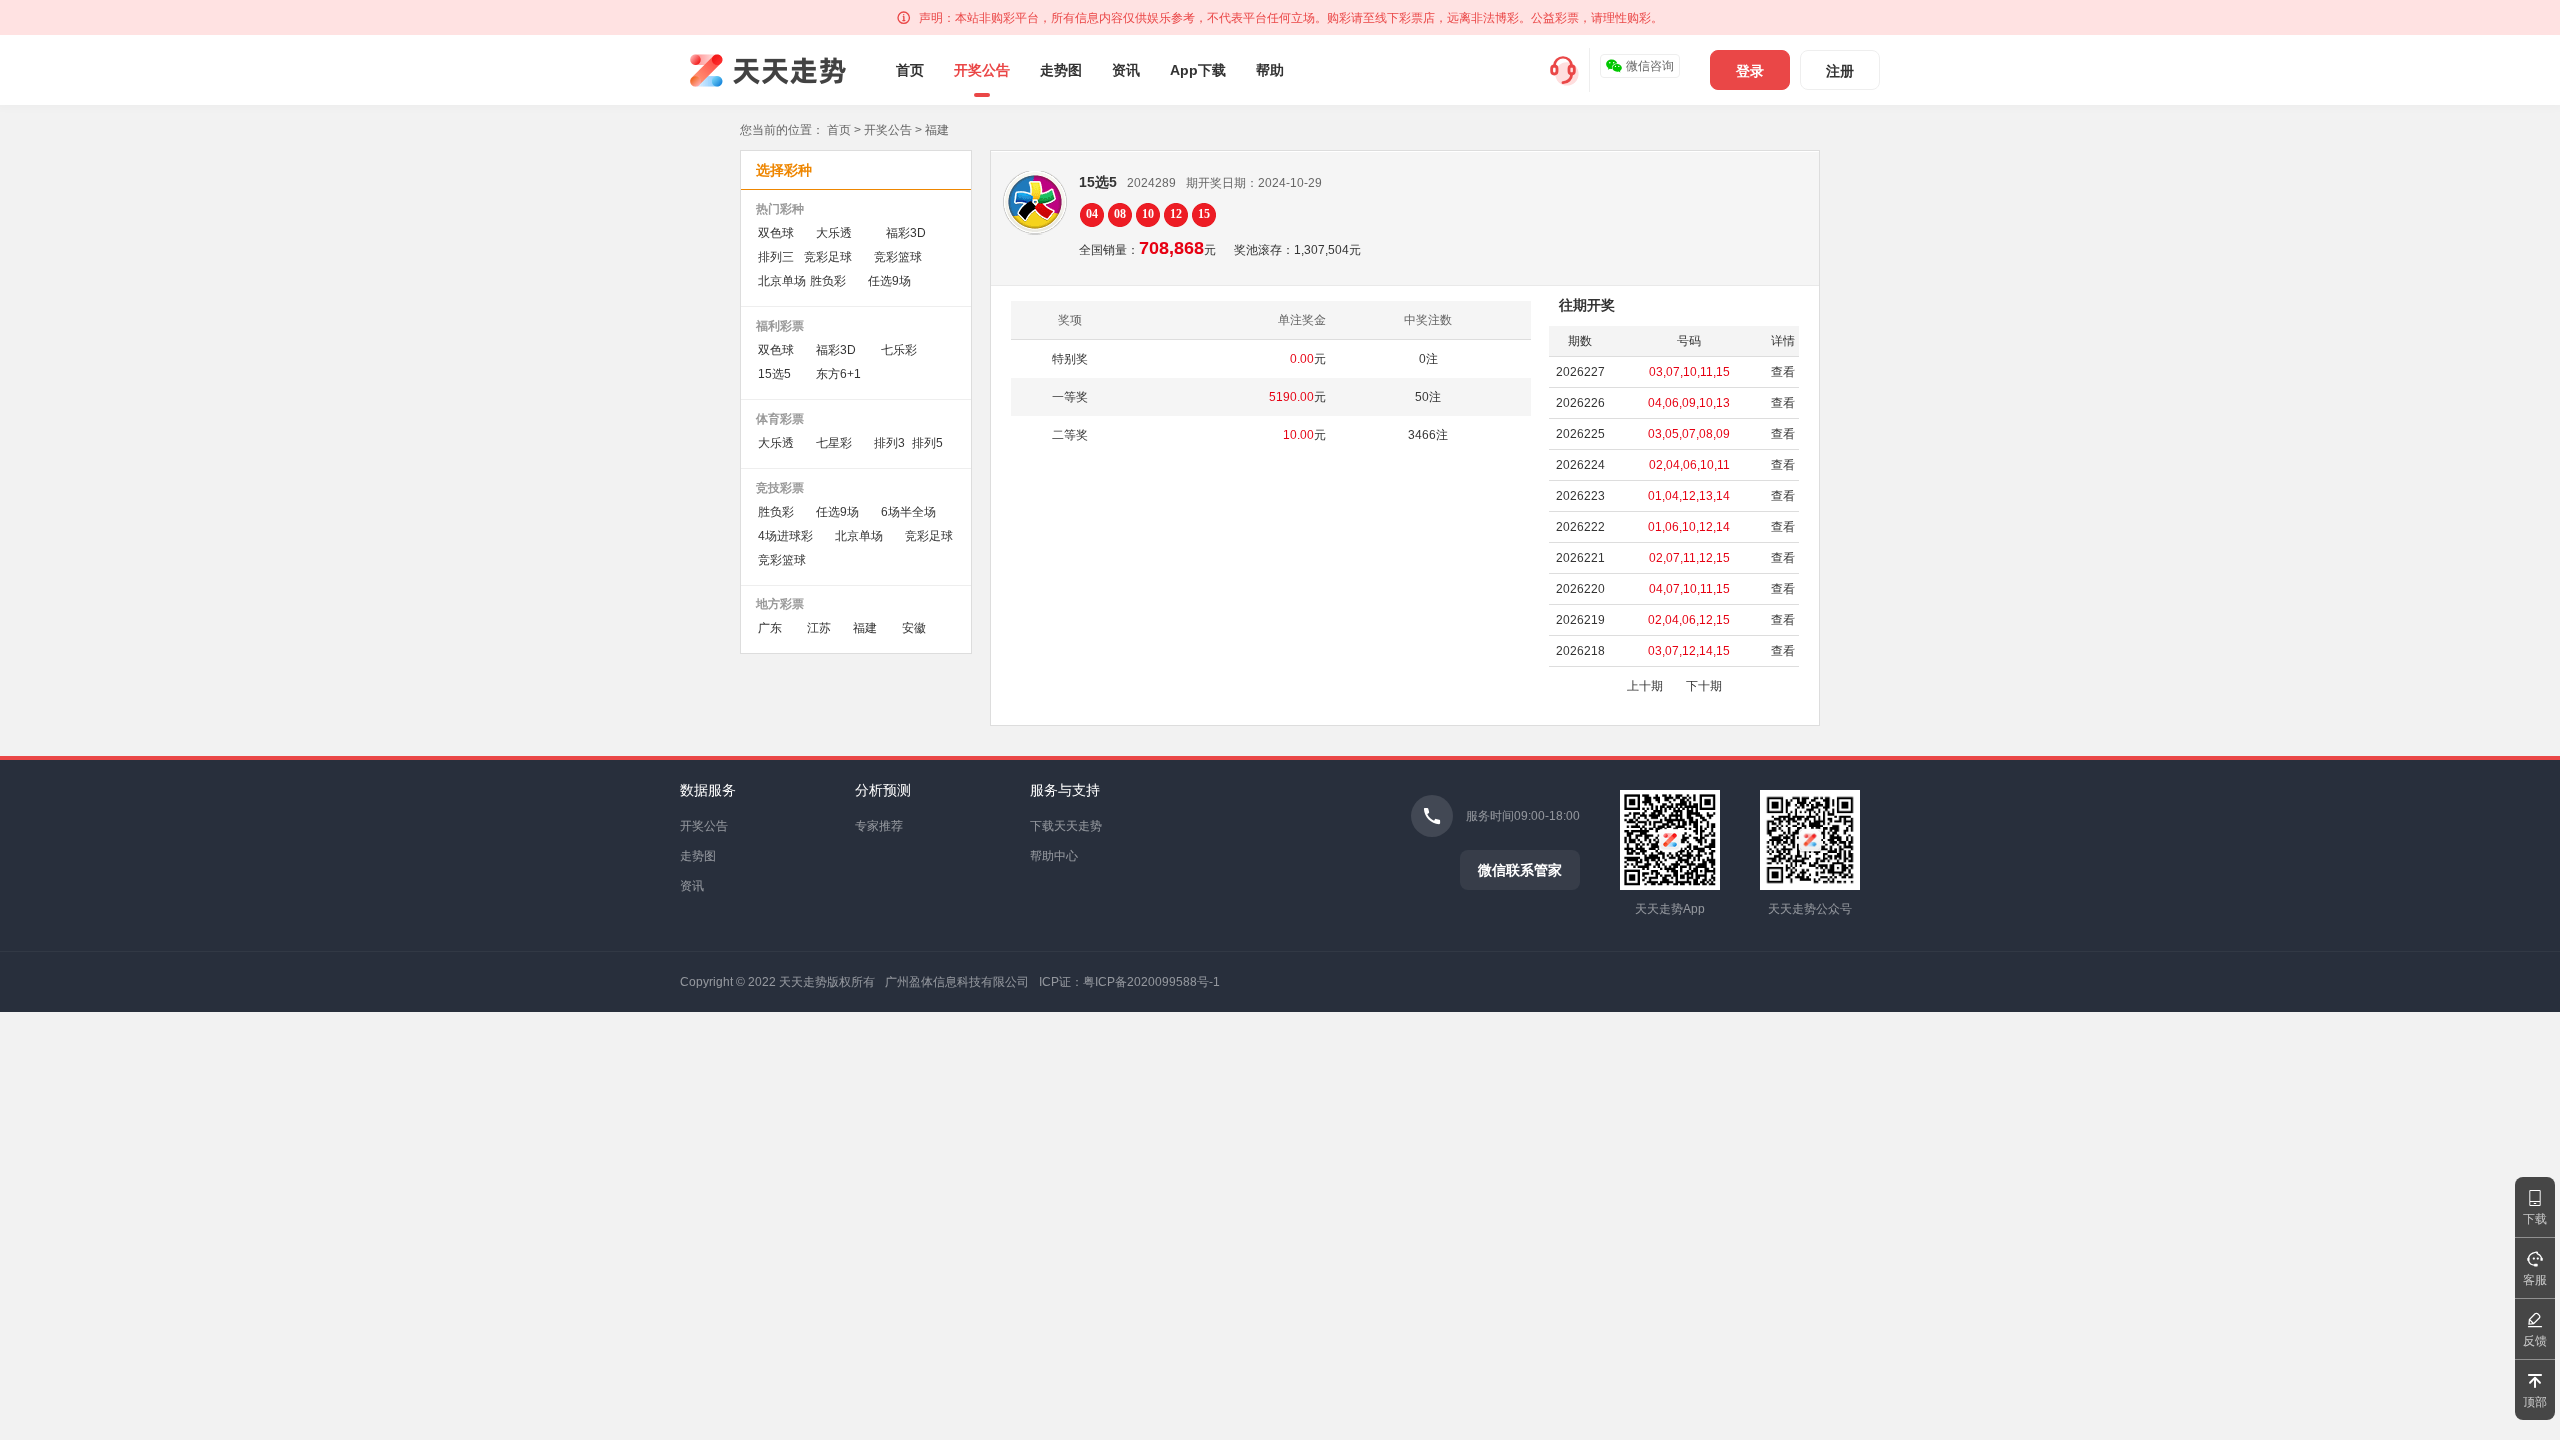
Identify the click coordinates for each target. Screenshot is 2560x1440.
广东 (770, 628)
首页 (910, 70)
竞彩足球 (828, 257)
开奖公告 (982, 70)
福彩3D (906, 233)
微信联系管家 (1520, 870)
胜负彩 (828, 281)
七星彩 (834, 443)
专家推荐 (879, 826)
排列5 (927, 443)
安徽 (914, 628)
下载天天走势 (1066, 826)
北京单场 (782, 281)
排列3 (889, 443)
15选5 (774, 374)
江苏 (819, 628)
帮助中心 (1054, 856)
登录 (1750, 71)
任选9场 (889, 281)
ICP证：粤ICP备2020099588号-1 (1129, 982)
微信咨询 (1650, 66)
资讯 (1126, 70)
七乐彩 (899, 350)
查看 (1783, 372)
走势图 (1061, 70)
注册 (1840, 71)
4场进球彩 (785, 536)
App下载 (1198, 70)
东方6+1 (838, 374)
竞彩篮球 (898, 257)
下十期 (1704, 686)
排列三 (776, 257)
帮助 (1270, 70)
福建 (865, 628)
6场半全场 (908, 512)
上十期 (1645, 686)
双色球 (776, 233)
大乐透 (834, 233)
